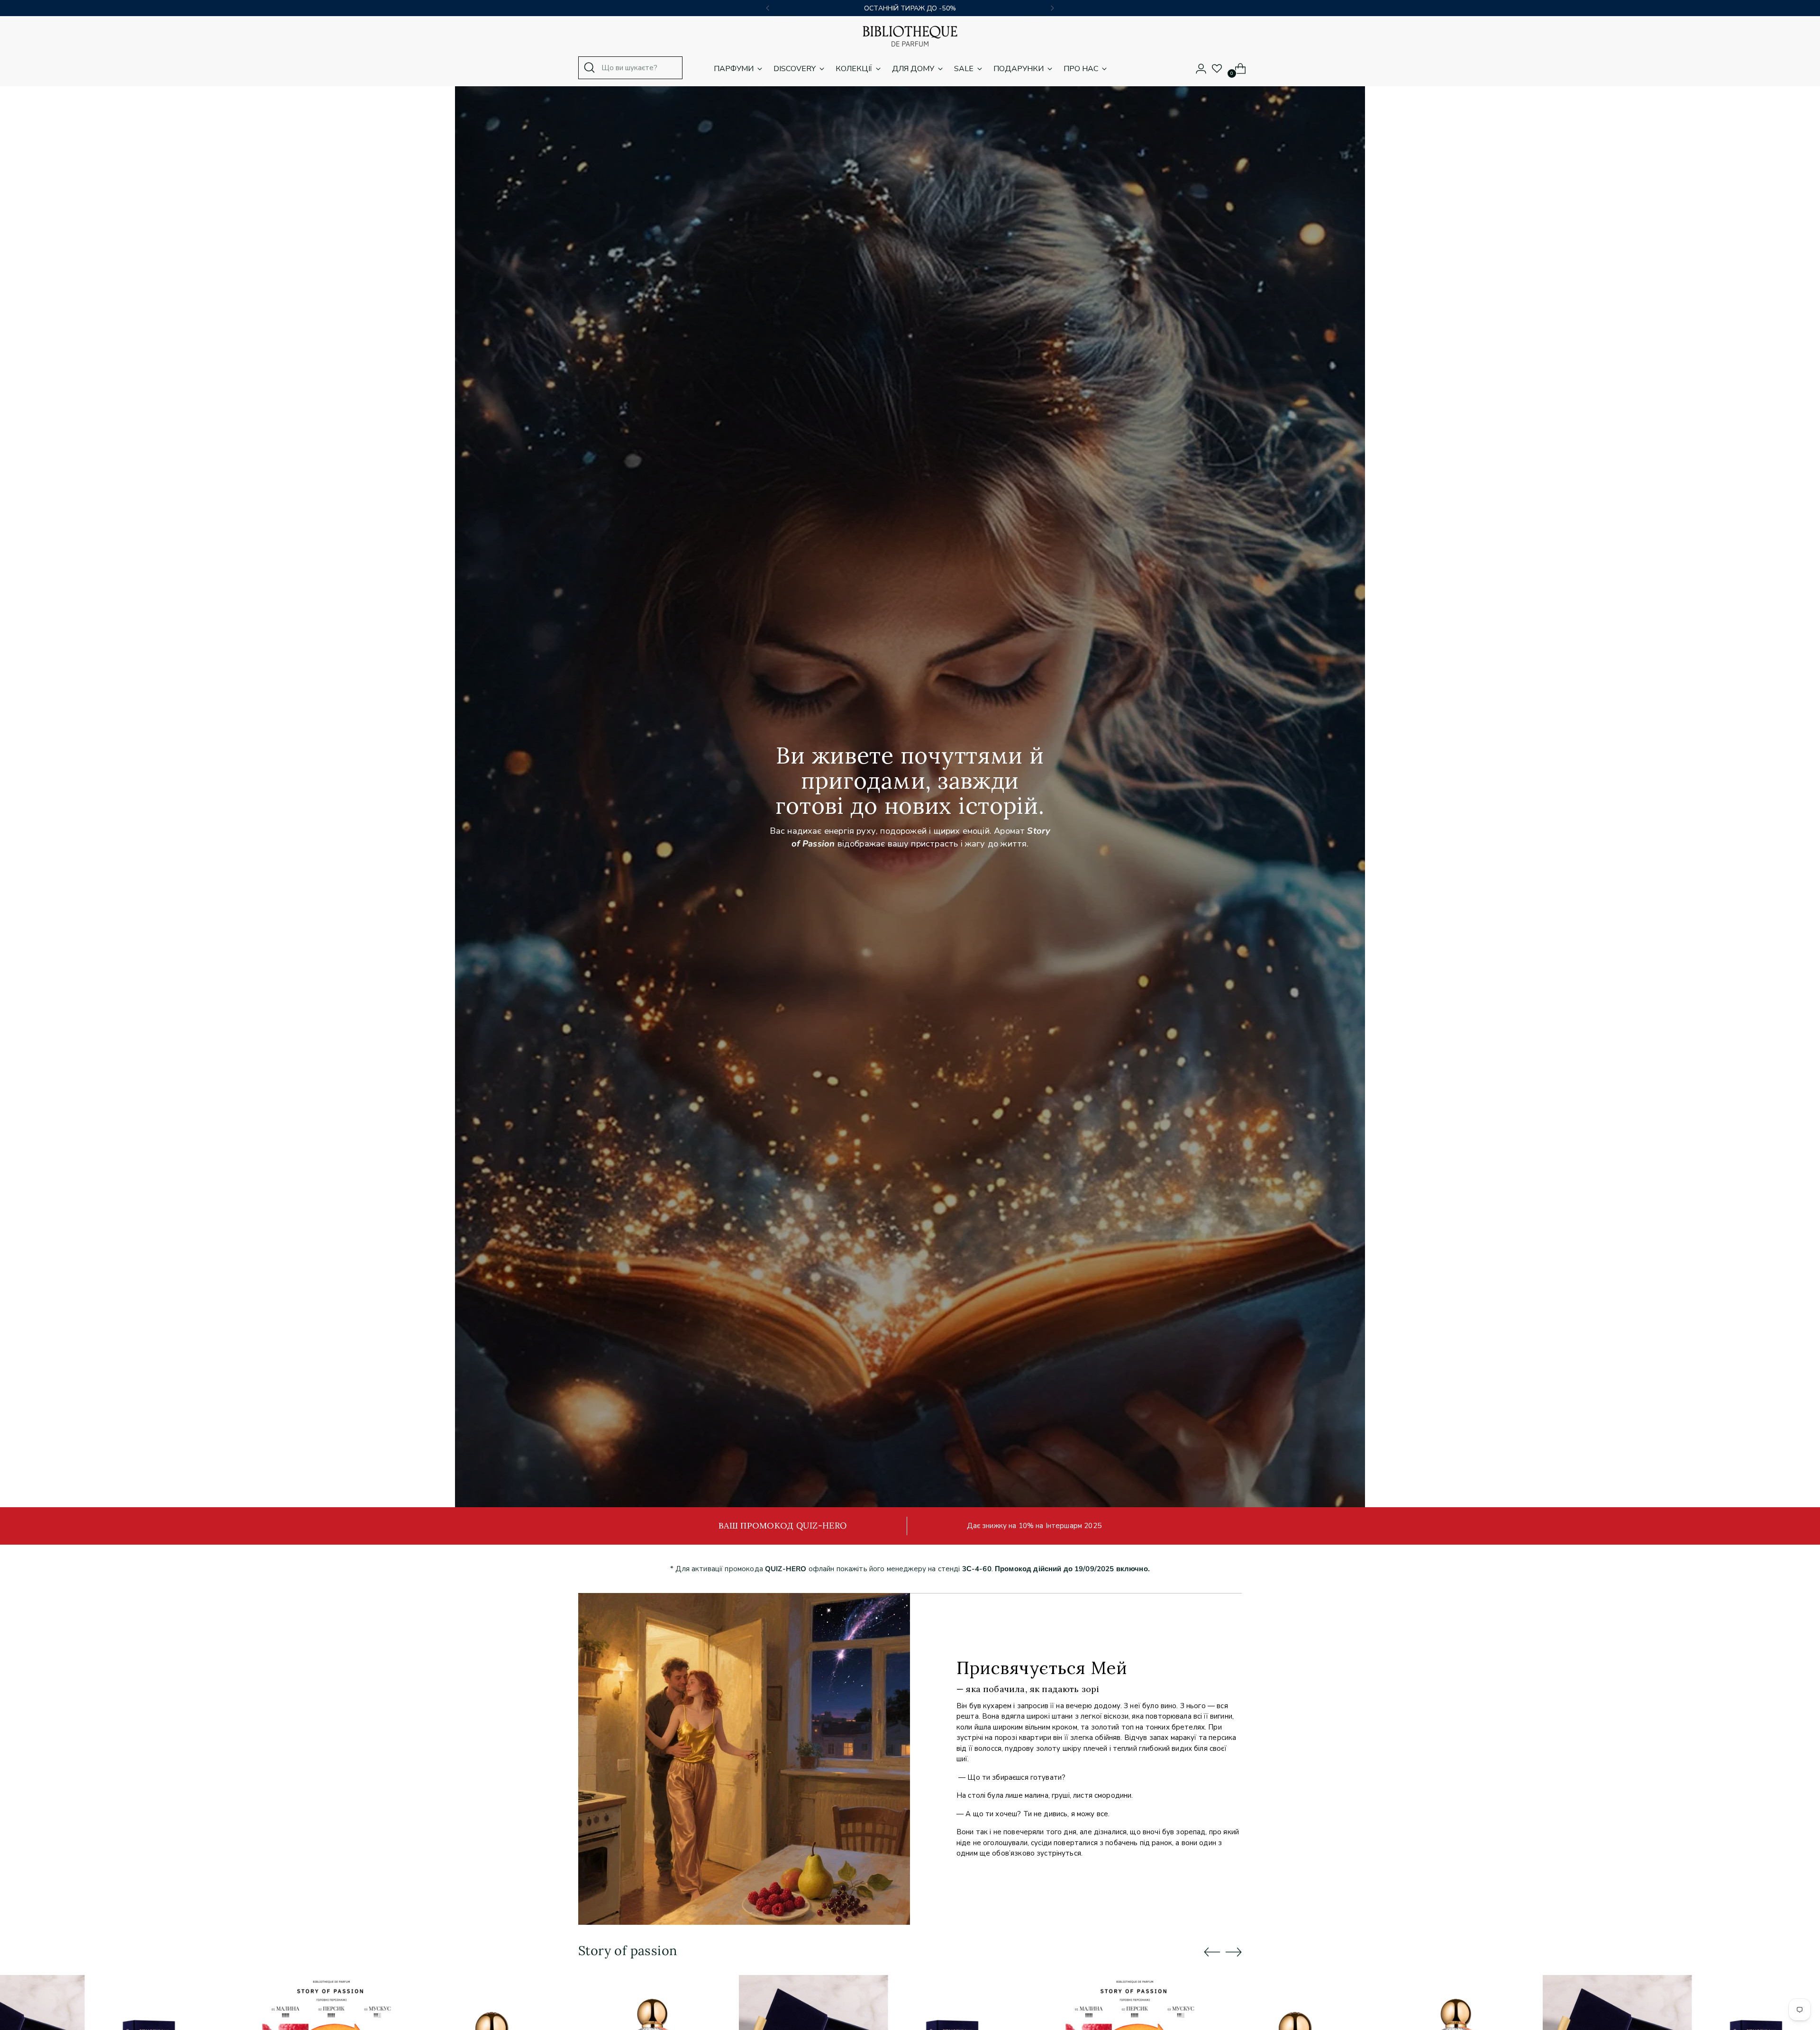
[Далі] (1052, 8)
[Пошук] (590, 68)
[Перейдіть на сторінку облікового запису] (1197, 69)
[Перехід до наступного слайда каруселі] (1234, 1952)
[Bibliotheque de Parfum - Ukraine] (910, 36)
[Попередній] (768, 8)
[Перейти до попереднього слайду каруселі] (1212, 1952)
